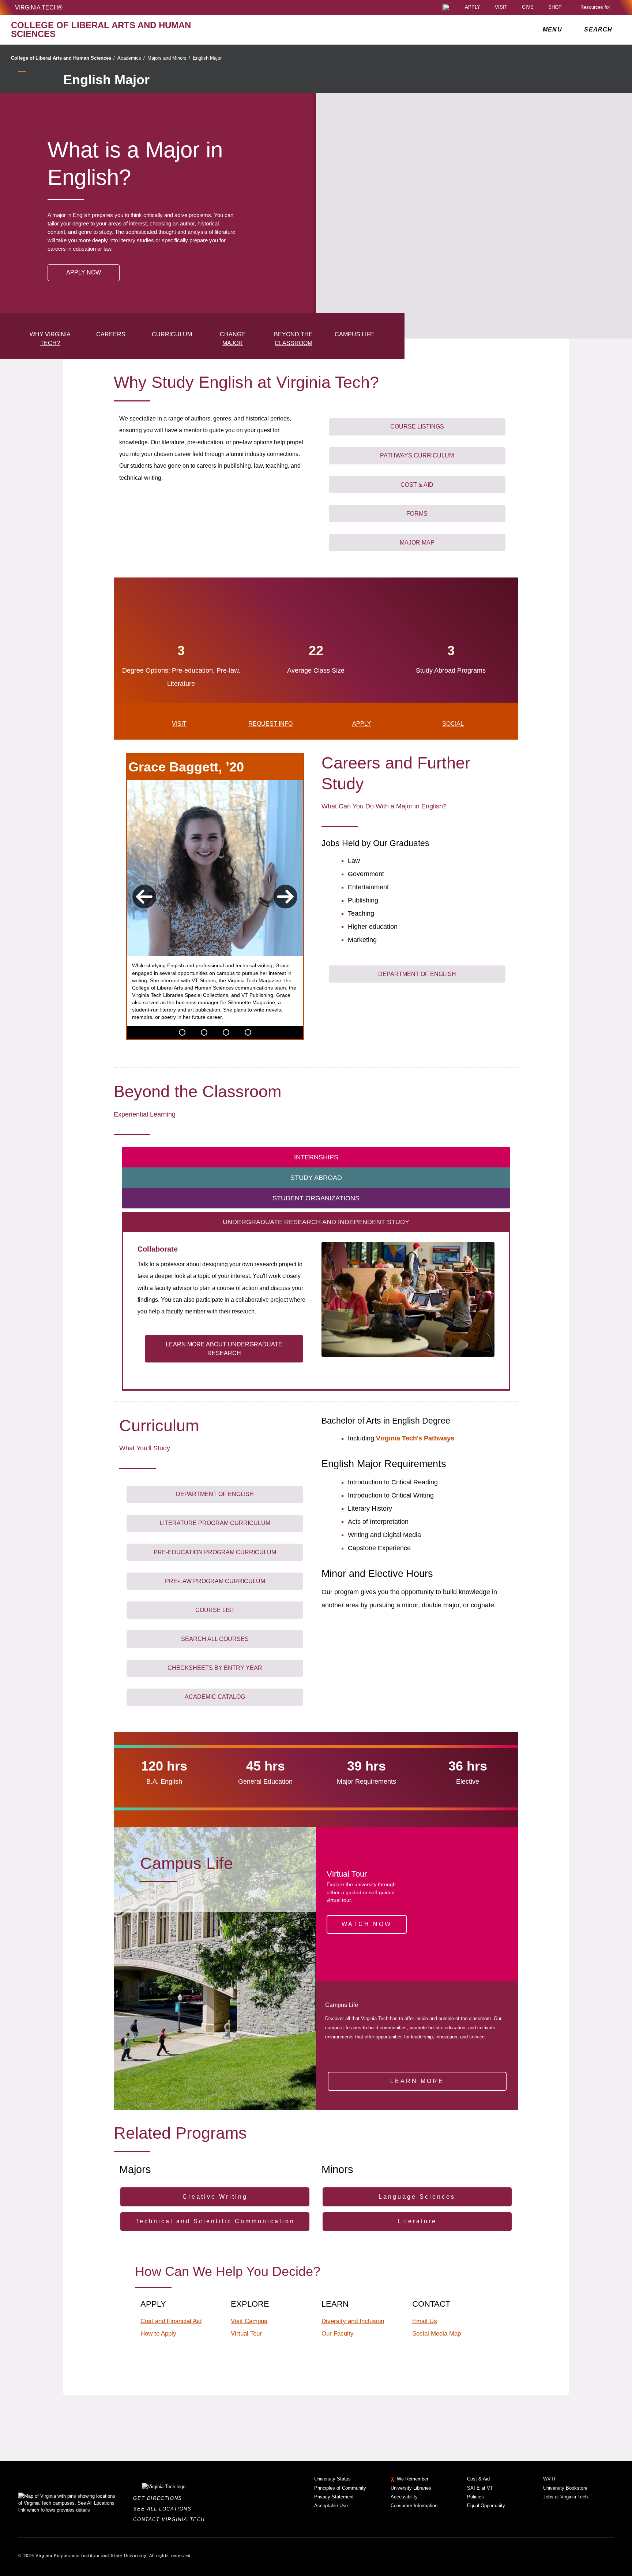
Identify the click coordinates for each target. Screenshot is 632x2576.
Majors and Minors (169, 58)
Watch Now (367, 1924)
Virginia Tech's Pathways (415, 1438)
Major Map (417, 543)
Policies (475, 2497)
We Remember (413, 2479)
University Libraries (411, 2488)
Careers (111, 334)
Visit (501, 8)
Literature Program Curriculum (215, 1523)
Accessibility (404, 2497)
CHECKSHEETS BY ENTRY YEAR (215, 1668)
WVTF (550, 2479)
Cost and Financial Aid (171, 2321)
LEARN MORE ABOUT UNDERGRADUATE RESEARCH (224, 1349)
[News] (182, 1032)
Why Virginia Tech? (50, 339)
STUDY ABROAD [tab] (316, 1178)
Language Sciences (417, 2197)
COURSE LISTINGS (417, 427)
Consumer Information (414, 2506)
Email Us (425, 2321)
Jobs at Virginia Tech (565, 2497)
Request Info (270, 724)
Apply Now (84, 272)
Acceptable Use (331, 2506)
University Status (332, 2479)
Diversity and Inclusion (353, 2321)
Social (453, 724)
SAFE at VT (480, 2488)
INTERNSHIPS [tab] (316, 1157)
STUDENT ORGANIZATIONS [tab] (316, 1198)
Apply (473, 8)
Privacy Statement (334, 2497)
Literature (417, 2221)
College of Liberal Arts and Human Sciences (63, 58)
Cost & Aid (478, 2479)
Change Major (233, 339)
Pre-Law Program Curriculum (215, 1581)
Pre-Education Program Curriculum (215, 1552)
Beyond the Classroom (293, 339)
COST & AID (417, 485)
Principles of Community (340, 2488)
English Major (207, 58)
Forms (417, 514)
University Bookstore (565, 2488)
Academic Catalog (215, 1697)
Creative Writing (215, 2197)
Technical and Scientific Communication (215, 2221)
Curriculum (172, 334)
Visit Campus (249, 2321)
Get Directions (160, 2498)
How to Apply (158, 2333)
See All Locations (164, 2509)
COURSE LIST (215, 1610)
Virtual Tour (246, 2333)
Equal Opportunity (486, 2506)
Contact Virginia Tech (171, 2519)
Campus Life (354, 334)
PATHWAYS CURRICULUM (417, 455)
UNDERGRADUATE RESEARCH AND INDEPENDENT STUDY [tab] (316, 1222)
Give (528, 8)
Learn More (417, 2081)
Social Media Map (437, 2333)
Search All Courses (215, 1639)
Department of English (417, 974)
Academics (131, 58)
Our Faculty (338, 2333)
